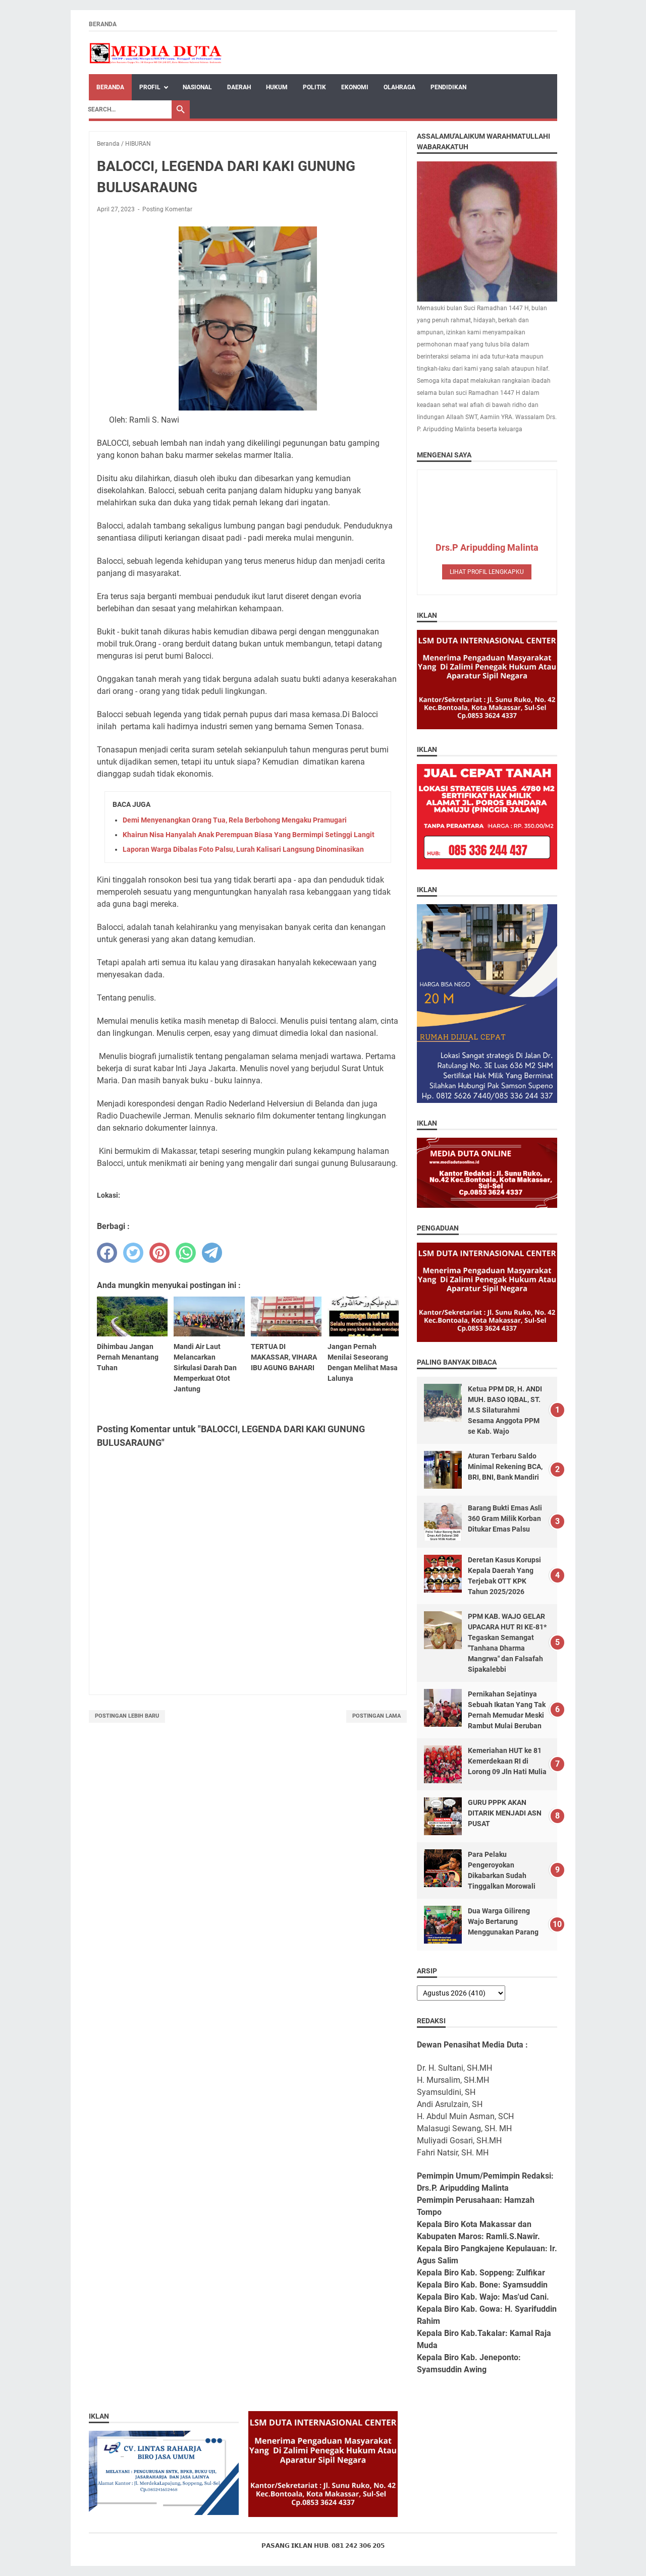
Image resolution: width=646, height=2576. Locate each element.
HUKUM (277, 87)
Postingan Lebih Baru (127, 1716)
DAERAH (239, 87)
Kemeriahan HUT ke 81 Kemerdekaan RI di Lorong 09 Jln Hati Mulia (507, 1761)
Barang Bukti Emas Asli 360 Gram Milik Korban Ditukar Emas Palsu (505, 1518)
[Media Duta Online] (156, 53)
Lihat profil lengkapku (487, 572)
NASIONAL (197, 87)
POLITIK (314, 87)
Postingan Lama (376, 1716)
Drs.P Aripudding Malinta (487, 547)
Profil (150, 87)
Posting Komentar (167, 209)
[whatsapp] (186, 1253)
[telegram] (212, 1253)
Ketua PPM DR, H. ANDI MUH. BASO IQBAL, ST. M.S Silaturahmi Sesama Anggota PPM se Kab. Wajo (505, 1410)
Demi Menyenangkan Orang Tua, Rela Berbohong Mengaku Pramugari (235, 820)
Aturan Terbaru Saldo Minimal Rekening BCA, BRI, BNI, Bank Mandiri (505, 1467)
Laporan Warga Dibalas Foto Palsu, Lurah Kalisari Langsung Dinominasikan (243, 849)
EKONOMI (355, 87)
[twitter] (133, 1253)
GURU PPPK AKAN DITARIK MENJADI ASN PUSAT (505, 1813)
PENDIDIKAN (448, 87)
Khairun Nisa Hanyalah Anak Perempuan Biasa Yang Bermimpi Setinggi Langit (249, 835)
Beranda (103, 24)
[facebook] (107, 1253)
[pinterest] (159, 1253)
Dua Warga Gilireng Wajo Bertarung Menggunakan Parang (503, 1921)
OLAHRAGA (399, 87)
